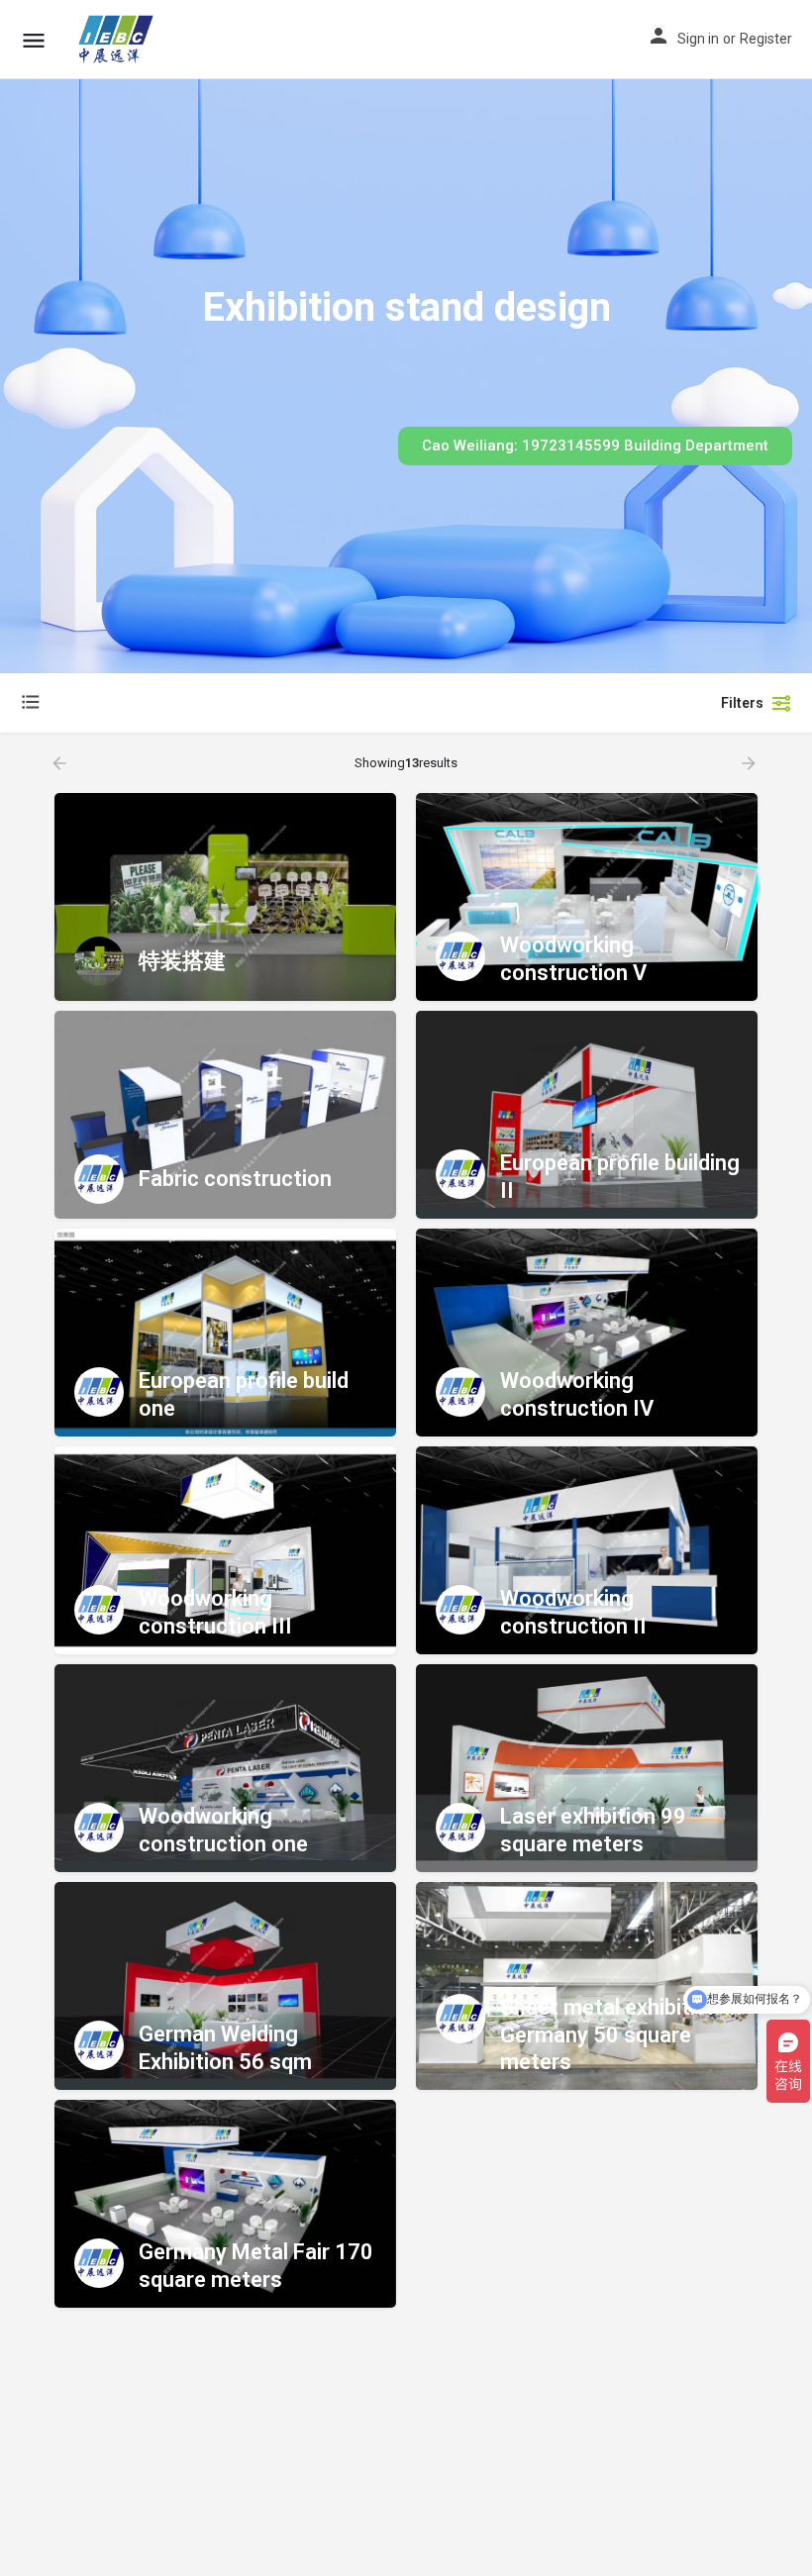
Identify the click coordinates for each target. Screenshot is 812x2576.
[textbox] (218, 703)
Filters (742, 703)
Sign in (698, 39)
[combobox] (218, 703)
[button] (595, 446)
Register (766, 39)
